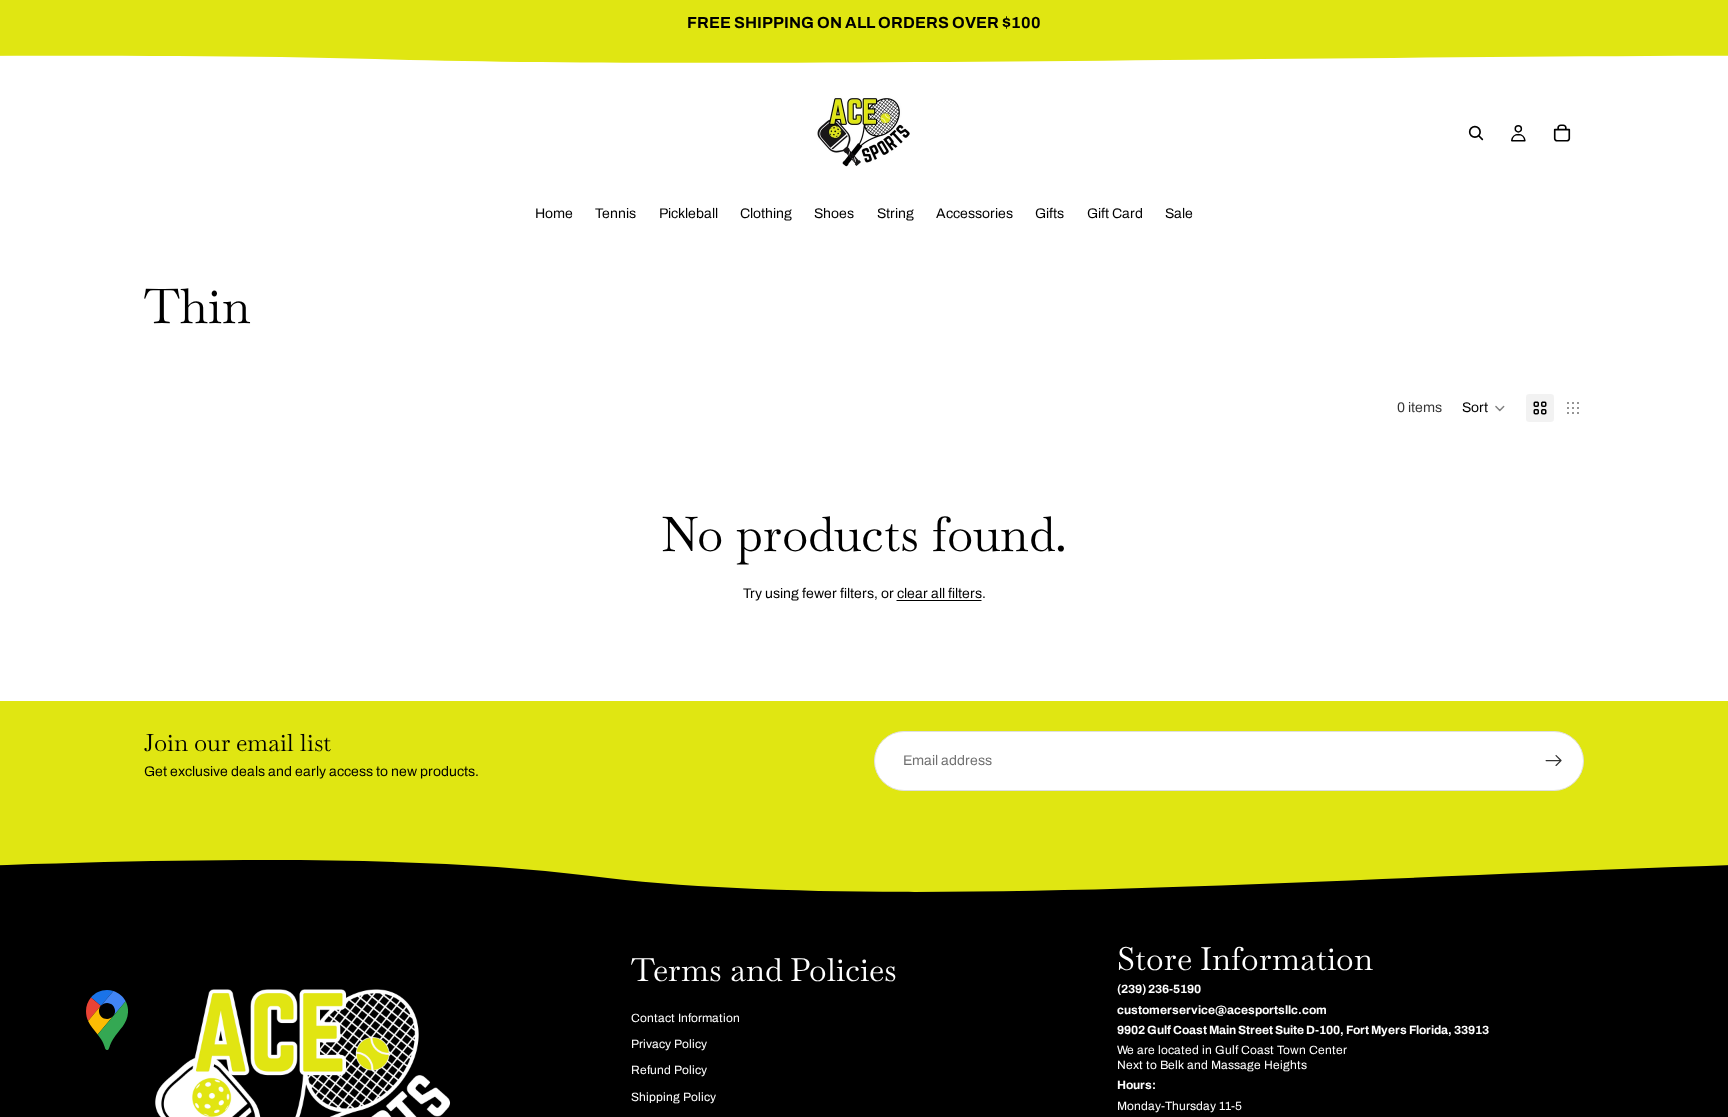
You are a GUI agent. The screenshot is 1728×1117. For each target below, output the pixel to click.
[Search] (1476, 133)
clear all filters (939, 593)
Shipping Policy (673, 1097)
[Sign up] (1554, 761)
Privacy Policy (669, 1044)
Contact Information (685, 1018)
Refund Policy (669, 1071)
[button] (1484, 408)
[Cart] (1562, 133)
